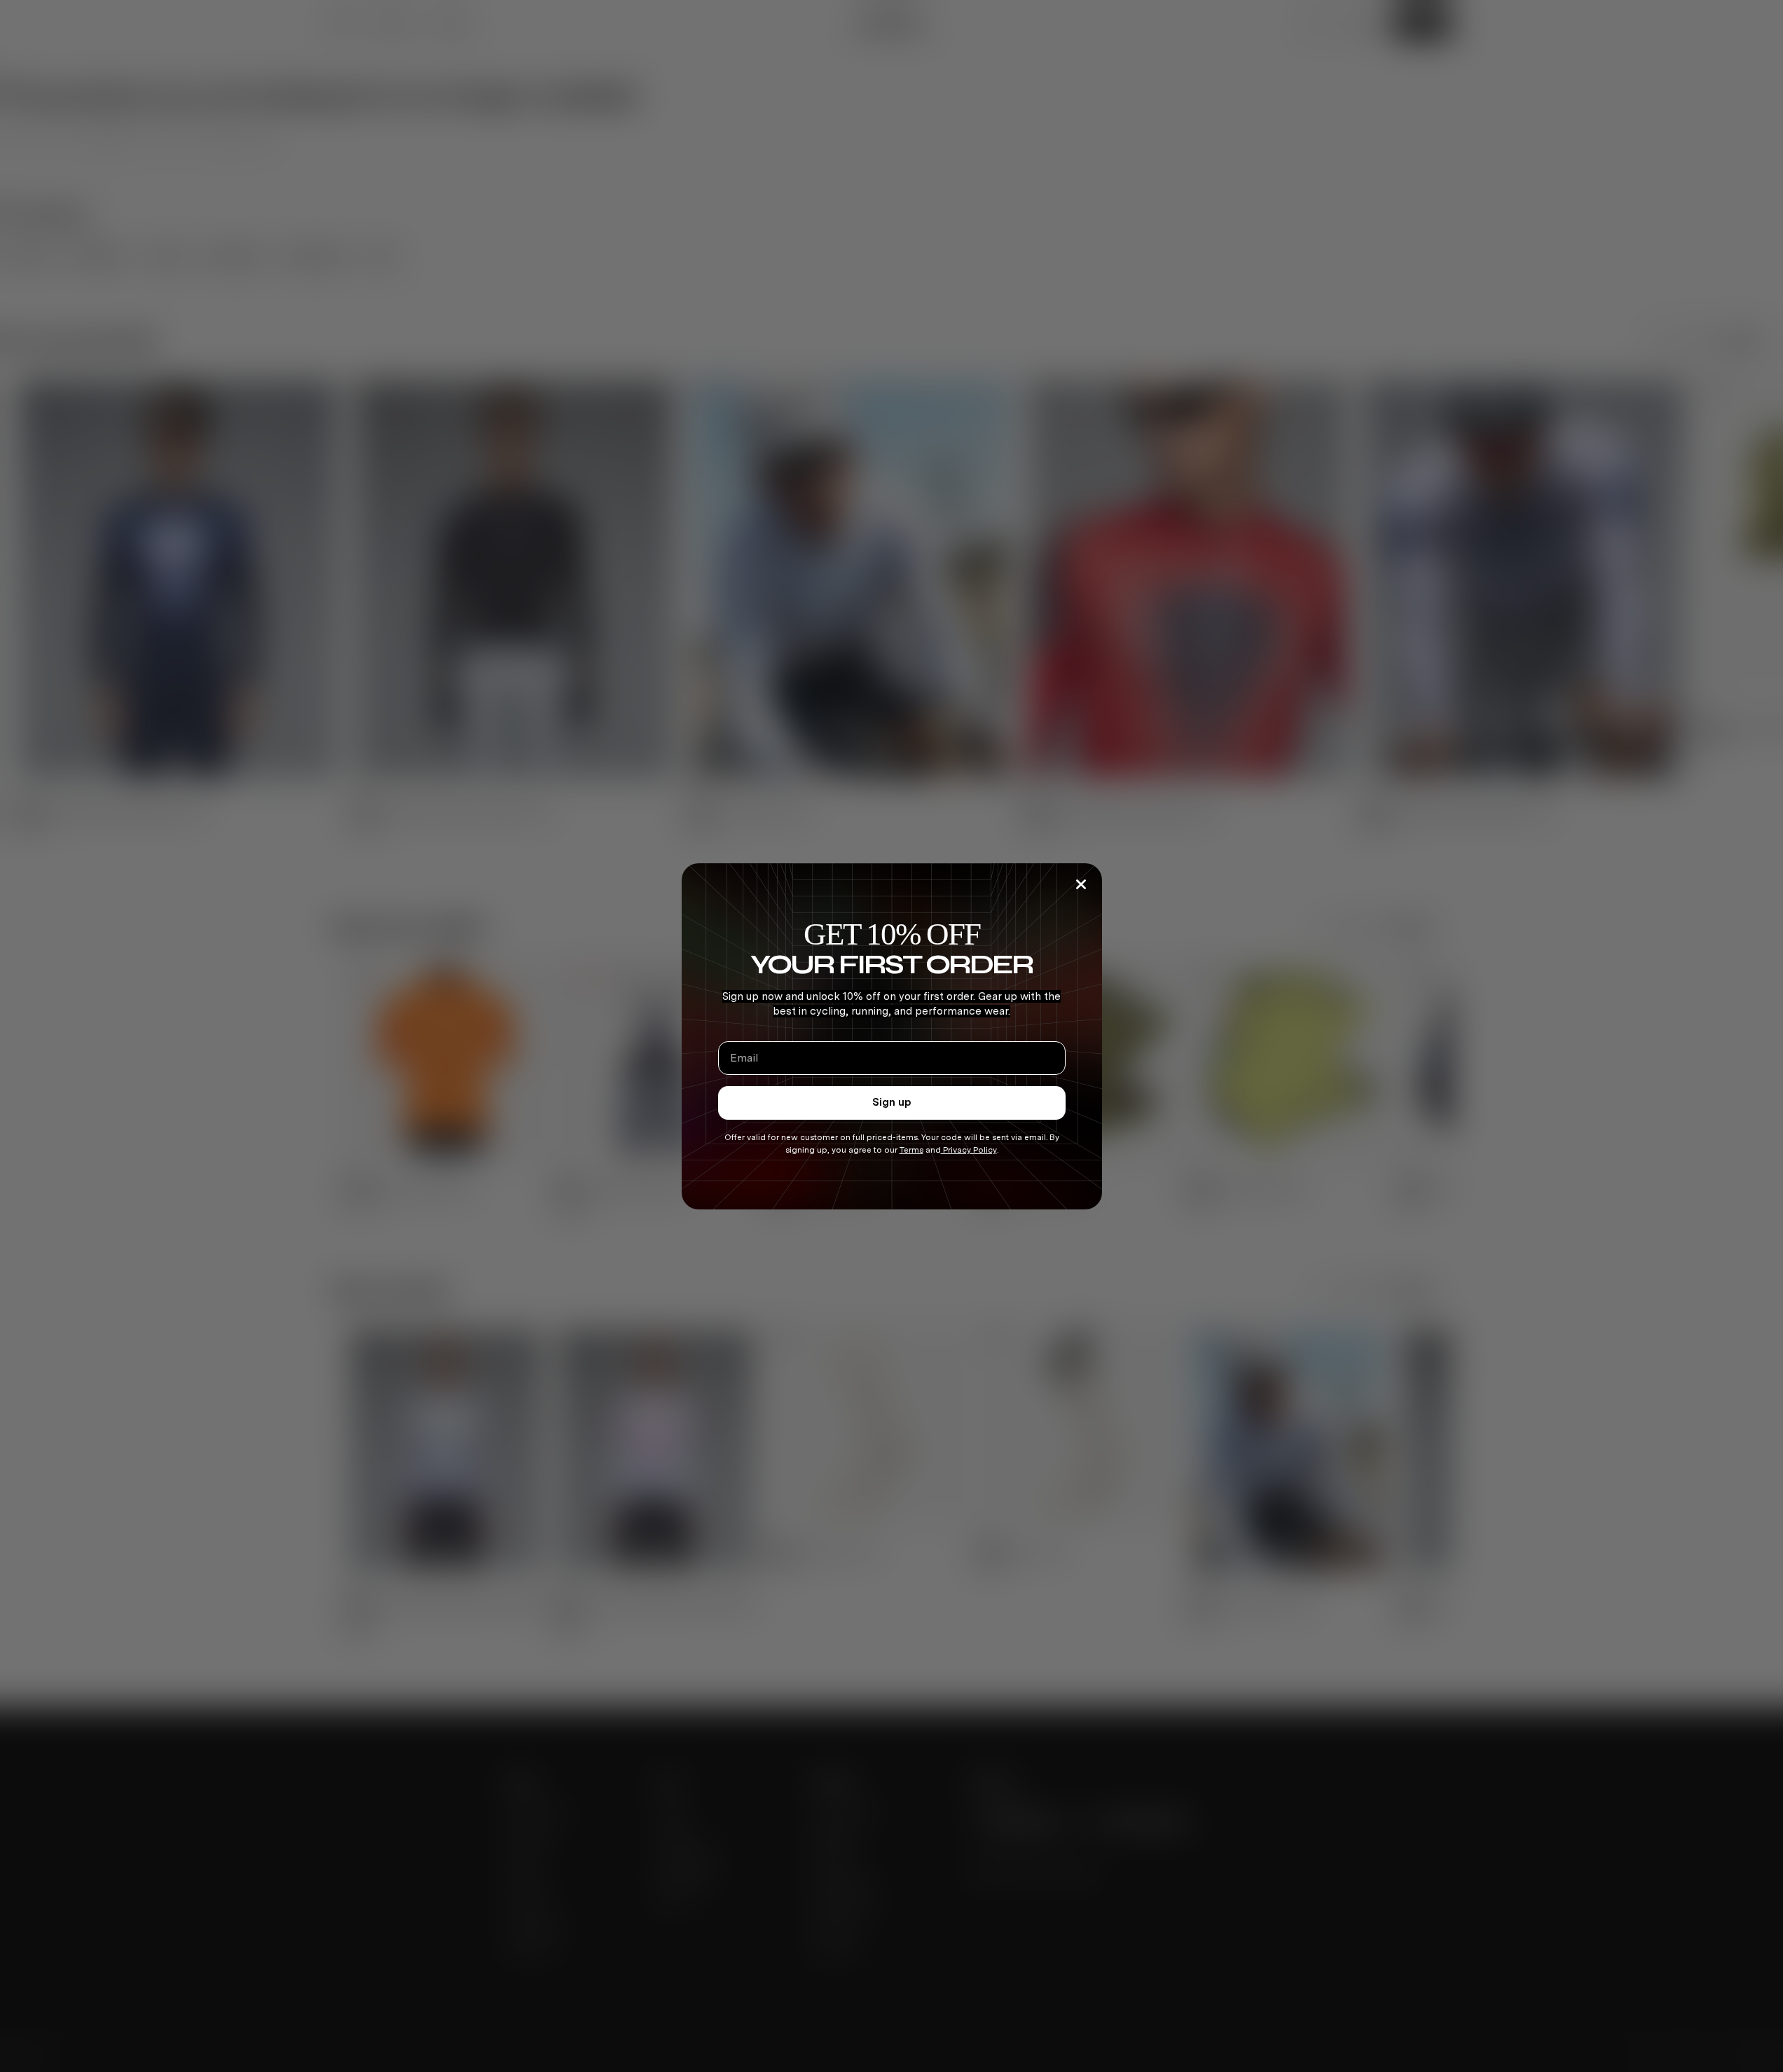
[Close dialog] (1081, 884)
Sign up (892, 1102)
